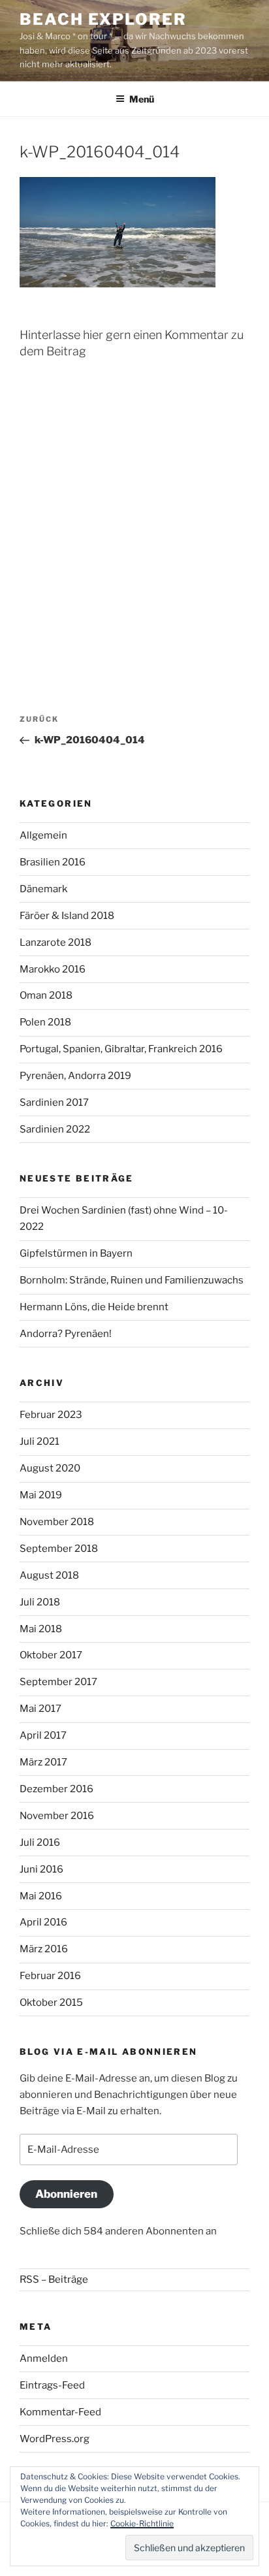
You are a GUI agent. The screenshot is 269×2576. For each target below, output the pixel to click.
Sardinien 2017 (54, 1103)
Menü (142, 99)
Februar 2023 (51, 1415)
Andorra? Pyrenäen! (66, 1334)
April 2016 (43, 1922)
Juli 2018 (40, 1602)
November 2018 (57, 1522)
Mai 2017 (40, 1709)
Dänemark (43, 889)
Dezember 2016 (56, 1789)
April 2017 (43, 1735)
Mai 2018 (41, 1629)
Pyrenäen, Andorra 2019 (75, 1076)
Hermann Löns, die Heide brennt (94, 1307)
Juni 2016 (41, 1869)
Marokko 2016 (53, 969)
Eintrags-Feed (52, 2385)
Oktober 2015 (51, 2003)
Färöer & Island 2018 (67, 916)
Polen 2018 (45, 1022)
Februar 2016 (50, 1976)
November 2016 (57, 1816)
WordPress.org (55, 2439)
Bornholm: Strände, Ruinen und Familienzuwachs (132, 1280)
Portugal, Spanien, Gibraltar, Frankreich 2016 (121, 1049)
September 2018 (59, 1549)
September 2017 (58, 1682)
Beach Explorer (103, 19)
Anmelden (44, 2359)
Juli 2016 (40, 1843)
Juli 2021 (40, 1441)
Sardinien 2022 (55, 1129)
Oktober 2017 (51, 1655)
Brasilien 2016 (53, 862)
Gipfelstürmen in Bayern (76, 1253)
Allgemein (43, 835)
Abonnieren (66, 2194)
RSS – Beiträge (54, 2279)
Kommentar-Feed (60, 2412)
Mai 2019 (41, 1495)
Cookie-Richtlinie (142, 2523)
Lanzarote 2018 (55, 942)
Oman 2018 (46, 995)
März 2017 (43, 1762)
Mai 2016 (41, 1896)
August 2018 (49, 1575)
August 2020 (50, 1468)
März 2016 (44, 1949)
